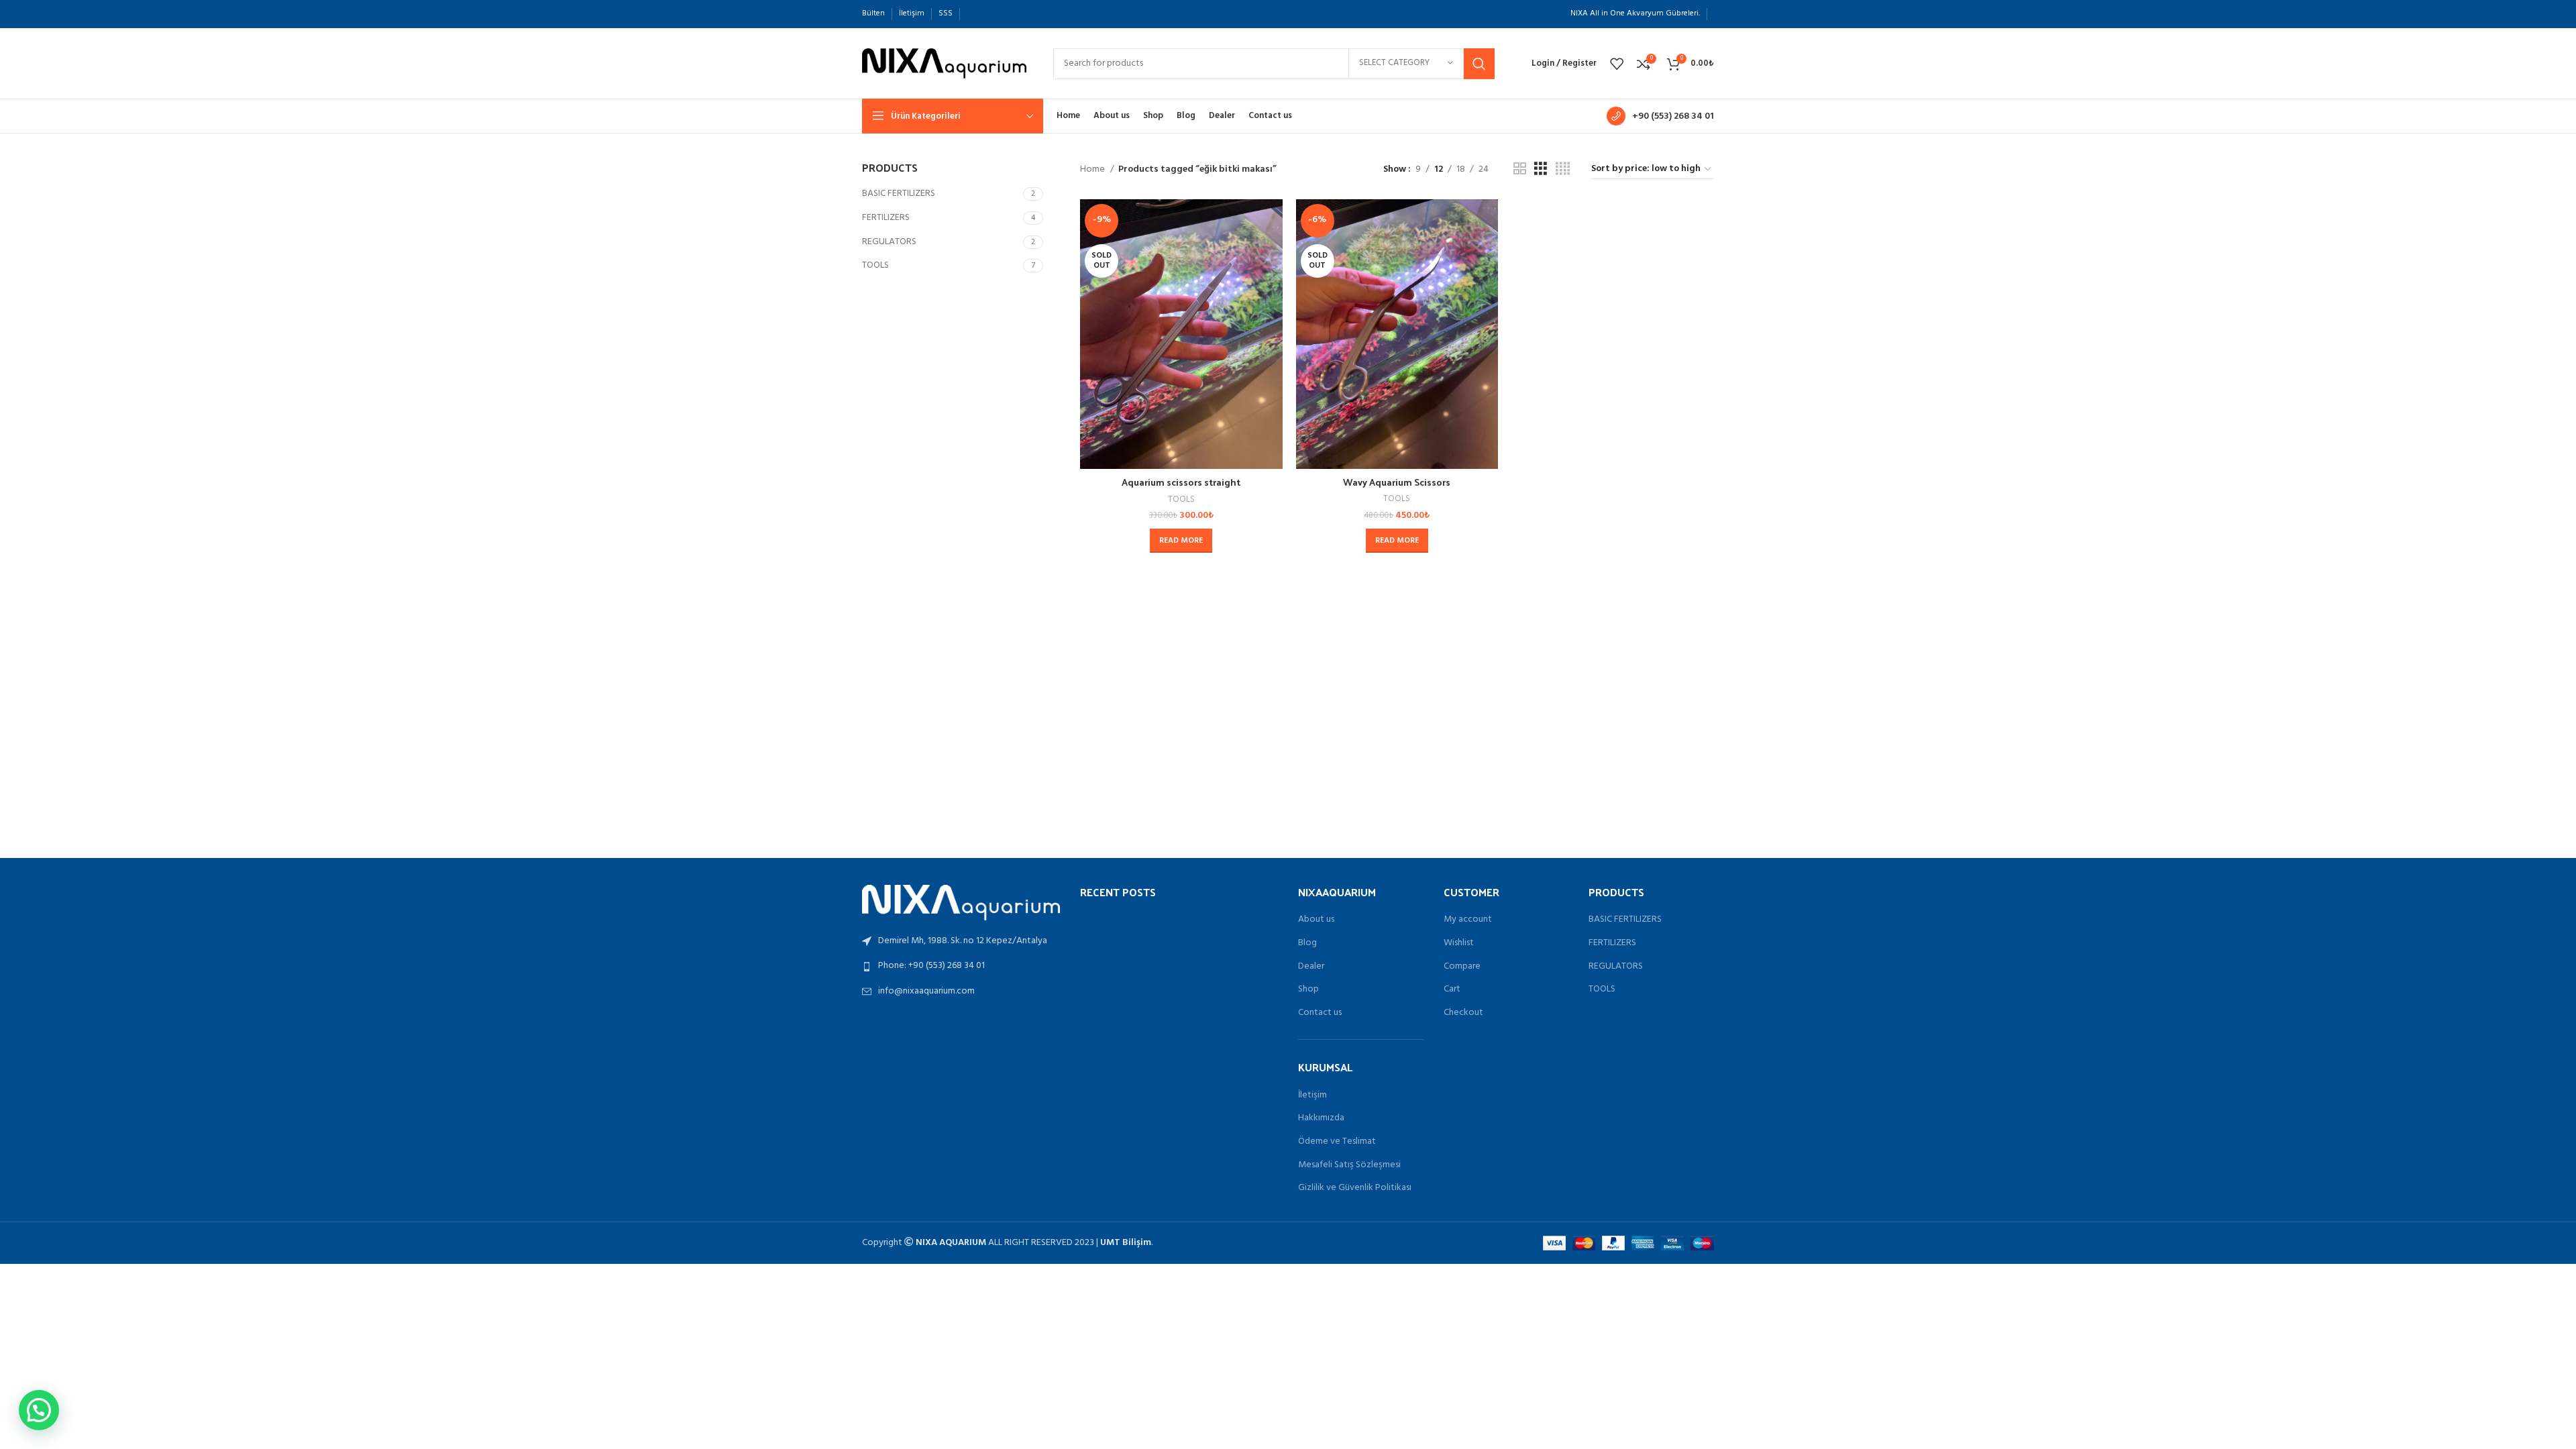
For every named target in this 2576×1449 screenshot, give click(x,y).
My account (1468, 920)
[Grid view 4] (1563, 169)
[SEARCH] (1479, 64)
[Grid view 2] (1520, 169)
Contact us (1320, 1013)
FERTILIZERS (886, 218)
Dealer (1311, 967)
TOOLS (875, 265)
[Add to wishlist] (1273, 281)
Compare (1462, 967)
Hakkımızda (1321, 1118)
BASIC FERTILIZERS (899, 194)
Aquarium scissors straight (1181, 482)
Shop (1308, 989)
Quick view (1273, 251)
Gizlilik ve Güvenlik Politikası (1355, 1188)
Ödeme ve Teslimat (1337, 1142)
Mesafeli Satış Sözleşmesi (1349, 1165)
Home (1093, 170)
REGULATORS (889, 242)
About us (1316, 920)
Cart (1452, 989)
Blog (1307, 943)
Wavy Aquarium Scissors (1397, 482)
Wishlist (1459, 943)
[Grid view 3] (1541, 169)
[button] (39, 1410)
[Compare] (1273, 221)
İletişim (1312, 1095)
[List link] (961, 966)
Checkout (1463, 1013)
